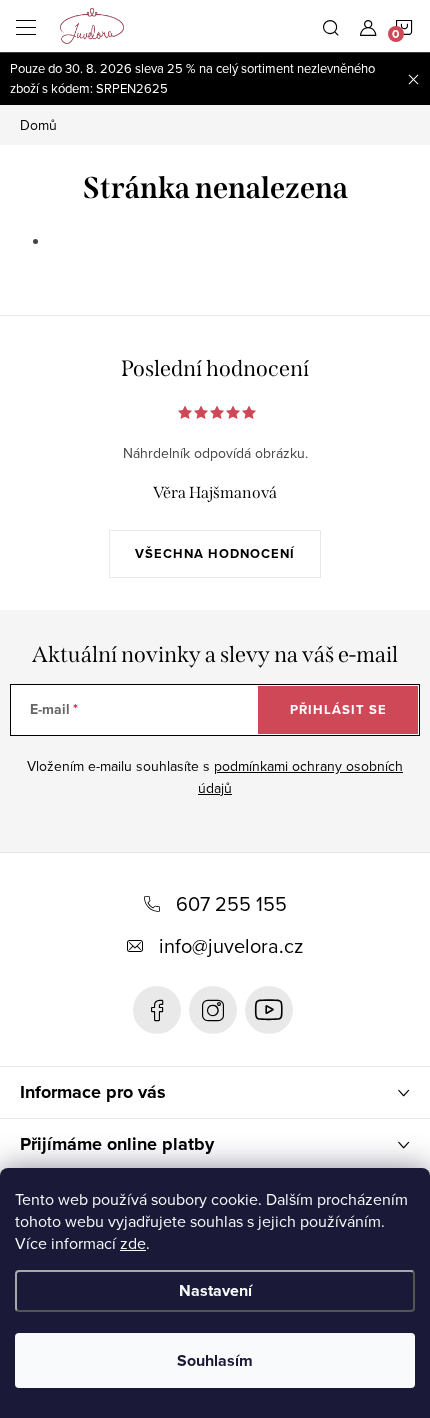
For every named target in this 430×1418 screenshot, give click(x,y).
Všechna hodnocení (215, 553)
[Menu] (26, 26)
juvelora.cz (213, 1010)
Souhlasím (215, 1360)
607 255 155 (231, 903)
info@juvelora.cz (231, 945)
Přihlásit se (338, 709)
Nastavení (215, 1290)
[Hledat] (331, 26)
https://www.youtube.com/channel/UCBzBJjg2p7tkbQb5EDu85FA (269, 1010)
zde (133, 1243)
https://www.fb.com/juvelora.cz (157, 1010)
